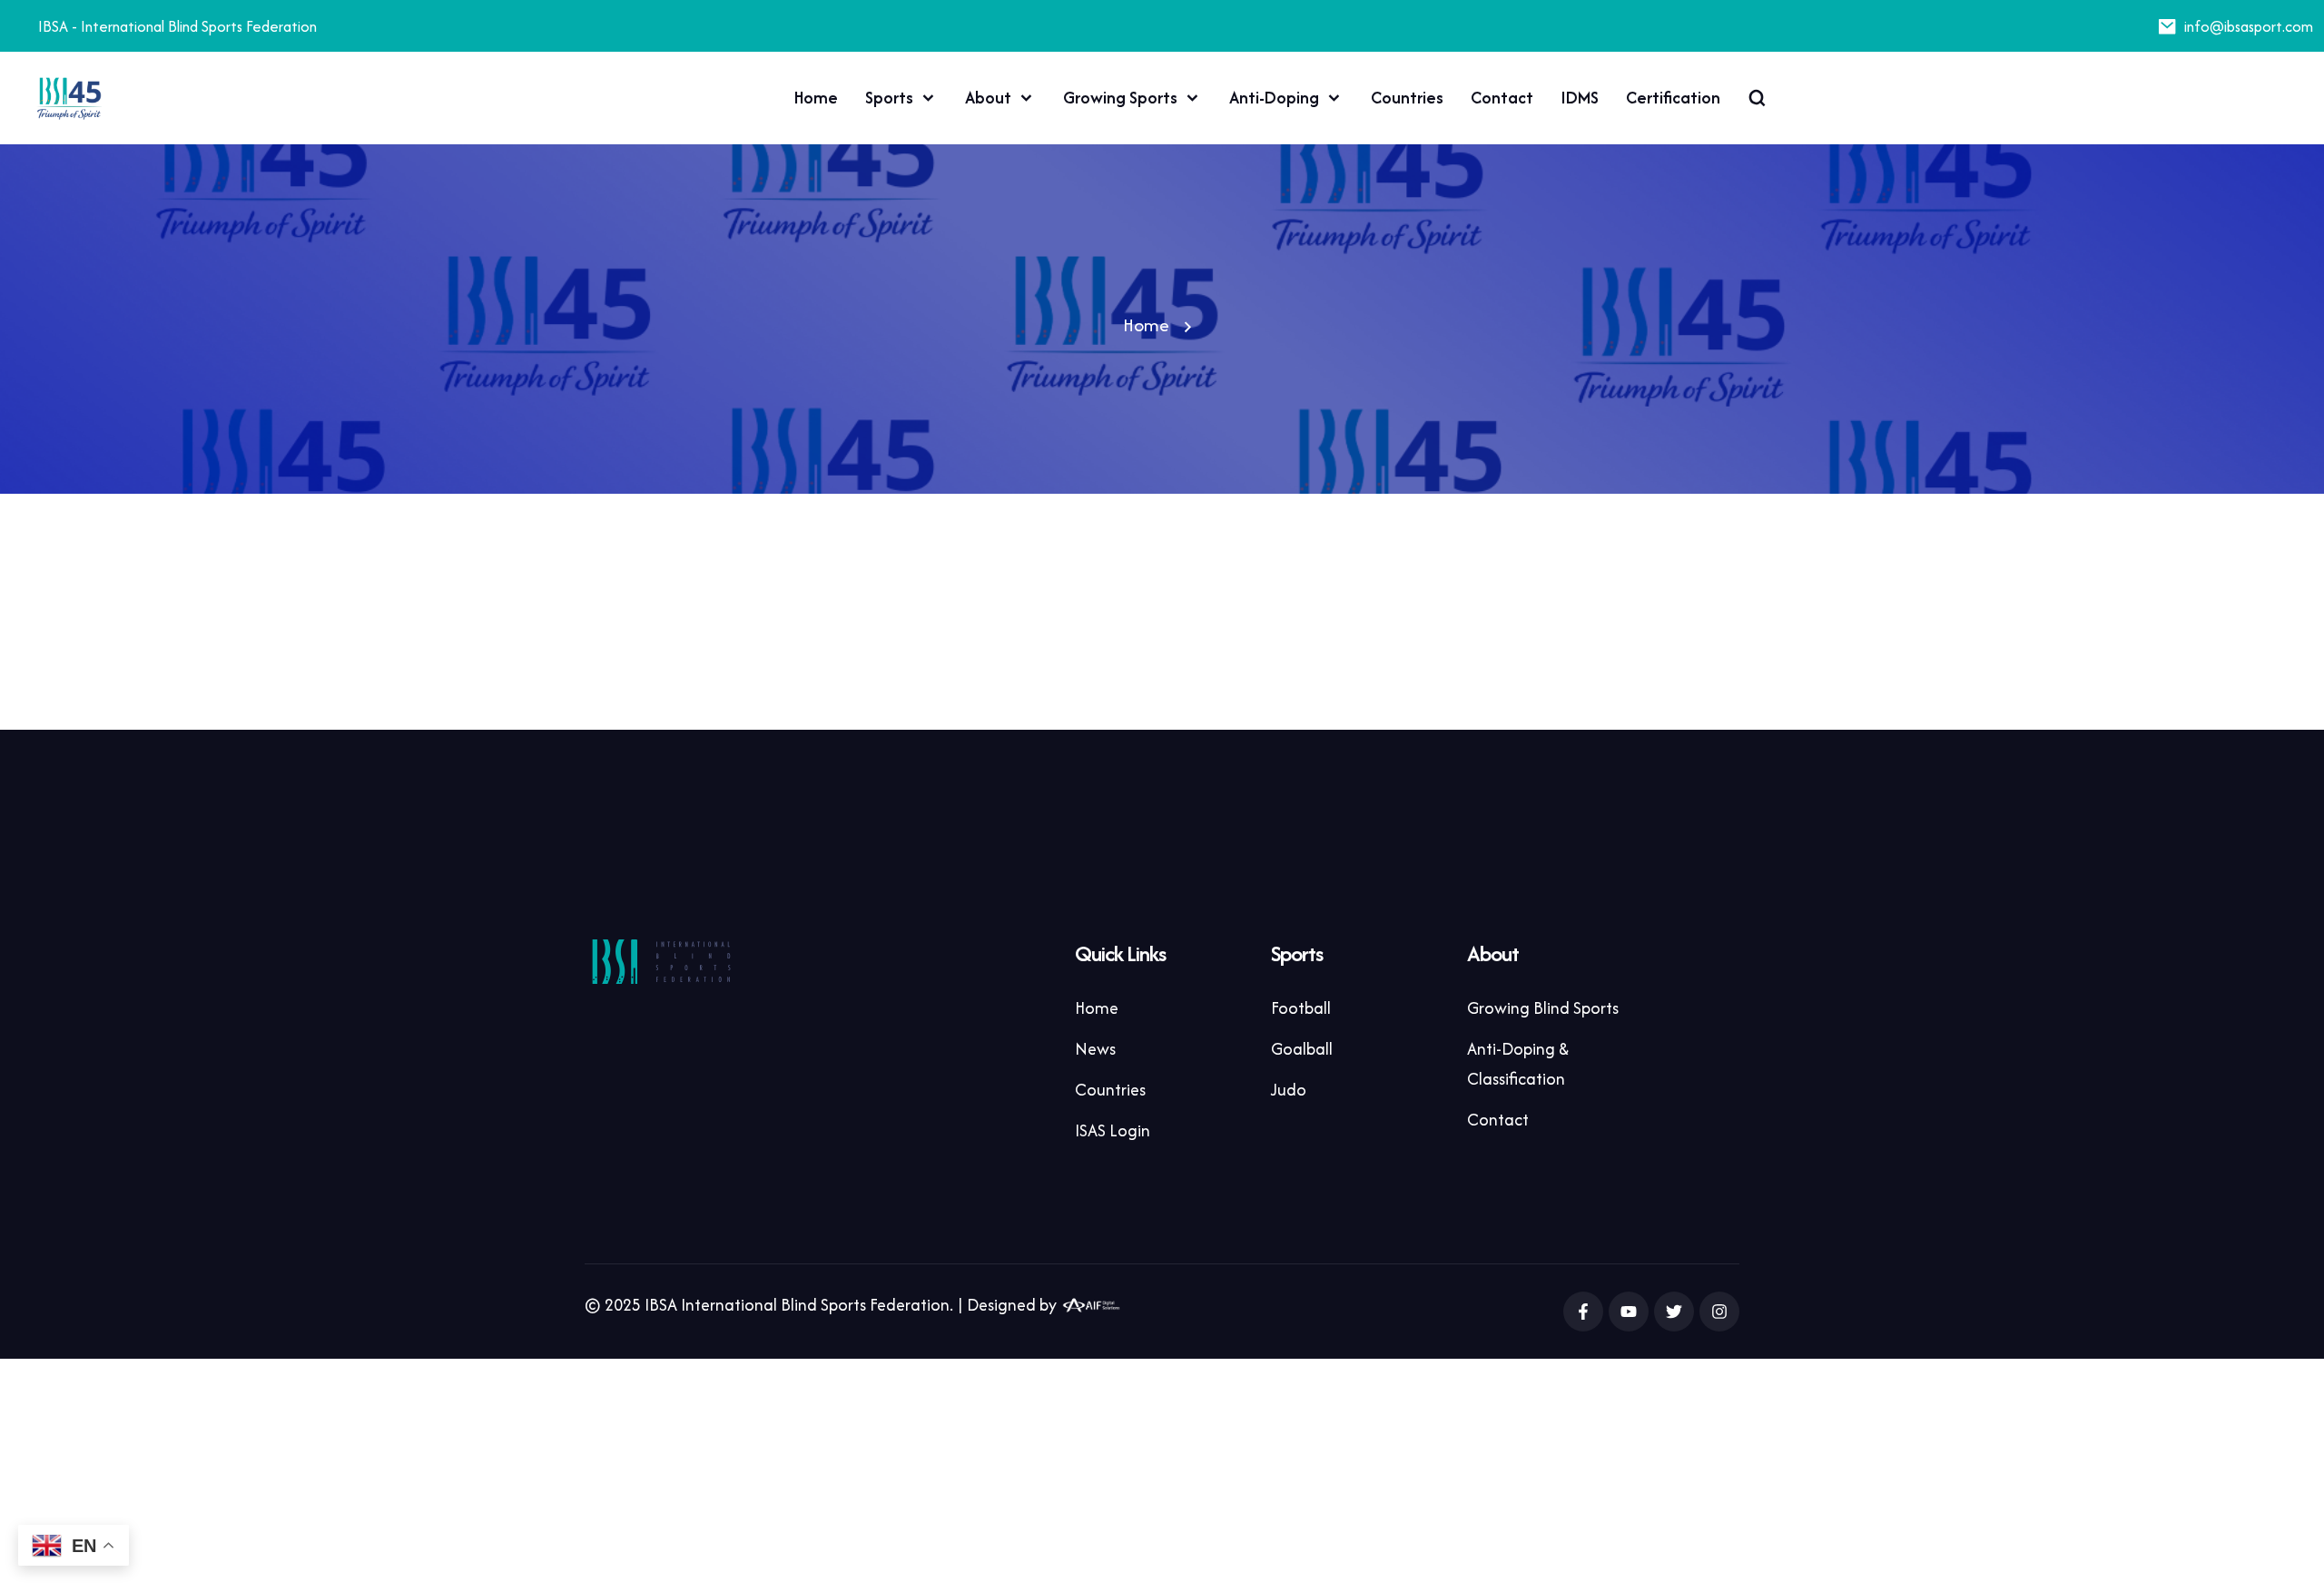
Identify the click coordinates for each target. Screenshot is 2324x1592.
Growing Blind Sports (1543, 1008)
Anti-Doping (1274, 98)
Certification (1673, 98)
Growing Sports (1120, 98)
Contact (1502, 98)
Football (1301, 1008)
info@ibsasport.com (2249, 26)
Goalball (1302, 1049)
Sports (889, 98)
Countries (1407, 98)
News (1095, 1049)
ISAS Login (1113, 1130)
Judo (1289, 1090)
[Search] (1757, 98)
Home (816, 98)
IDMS (1580, 98)
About (988, 98)
